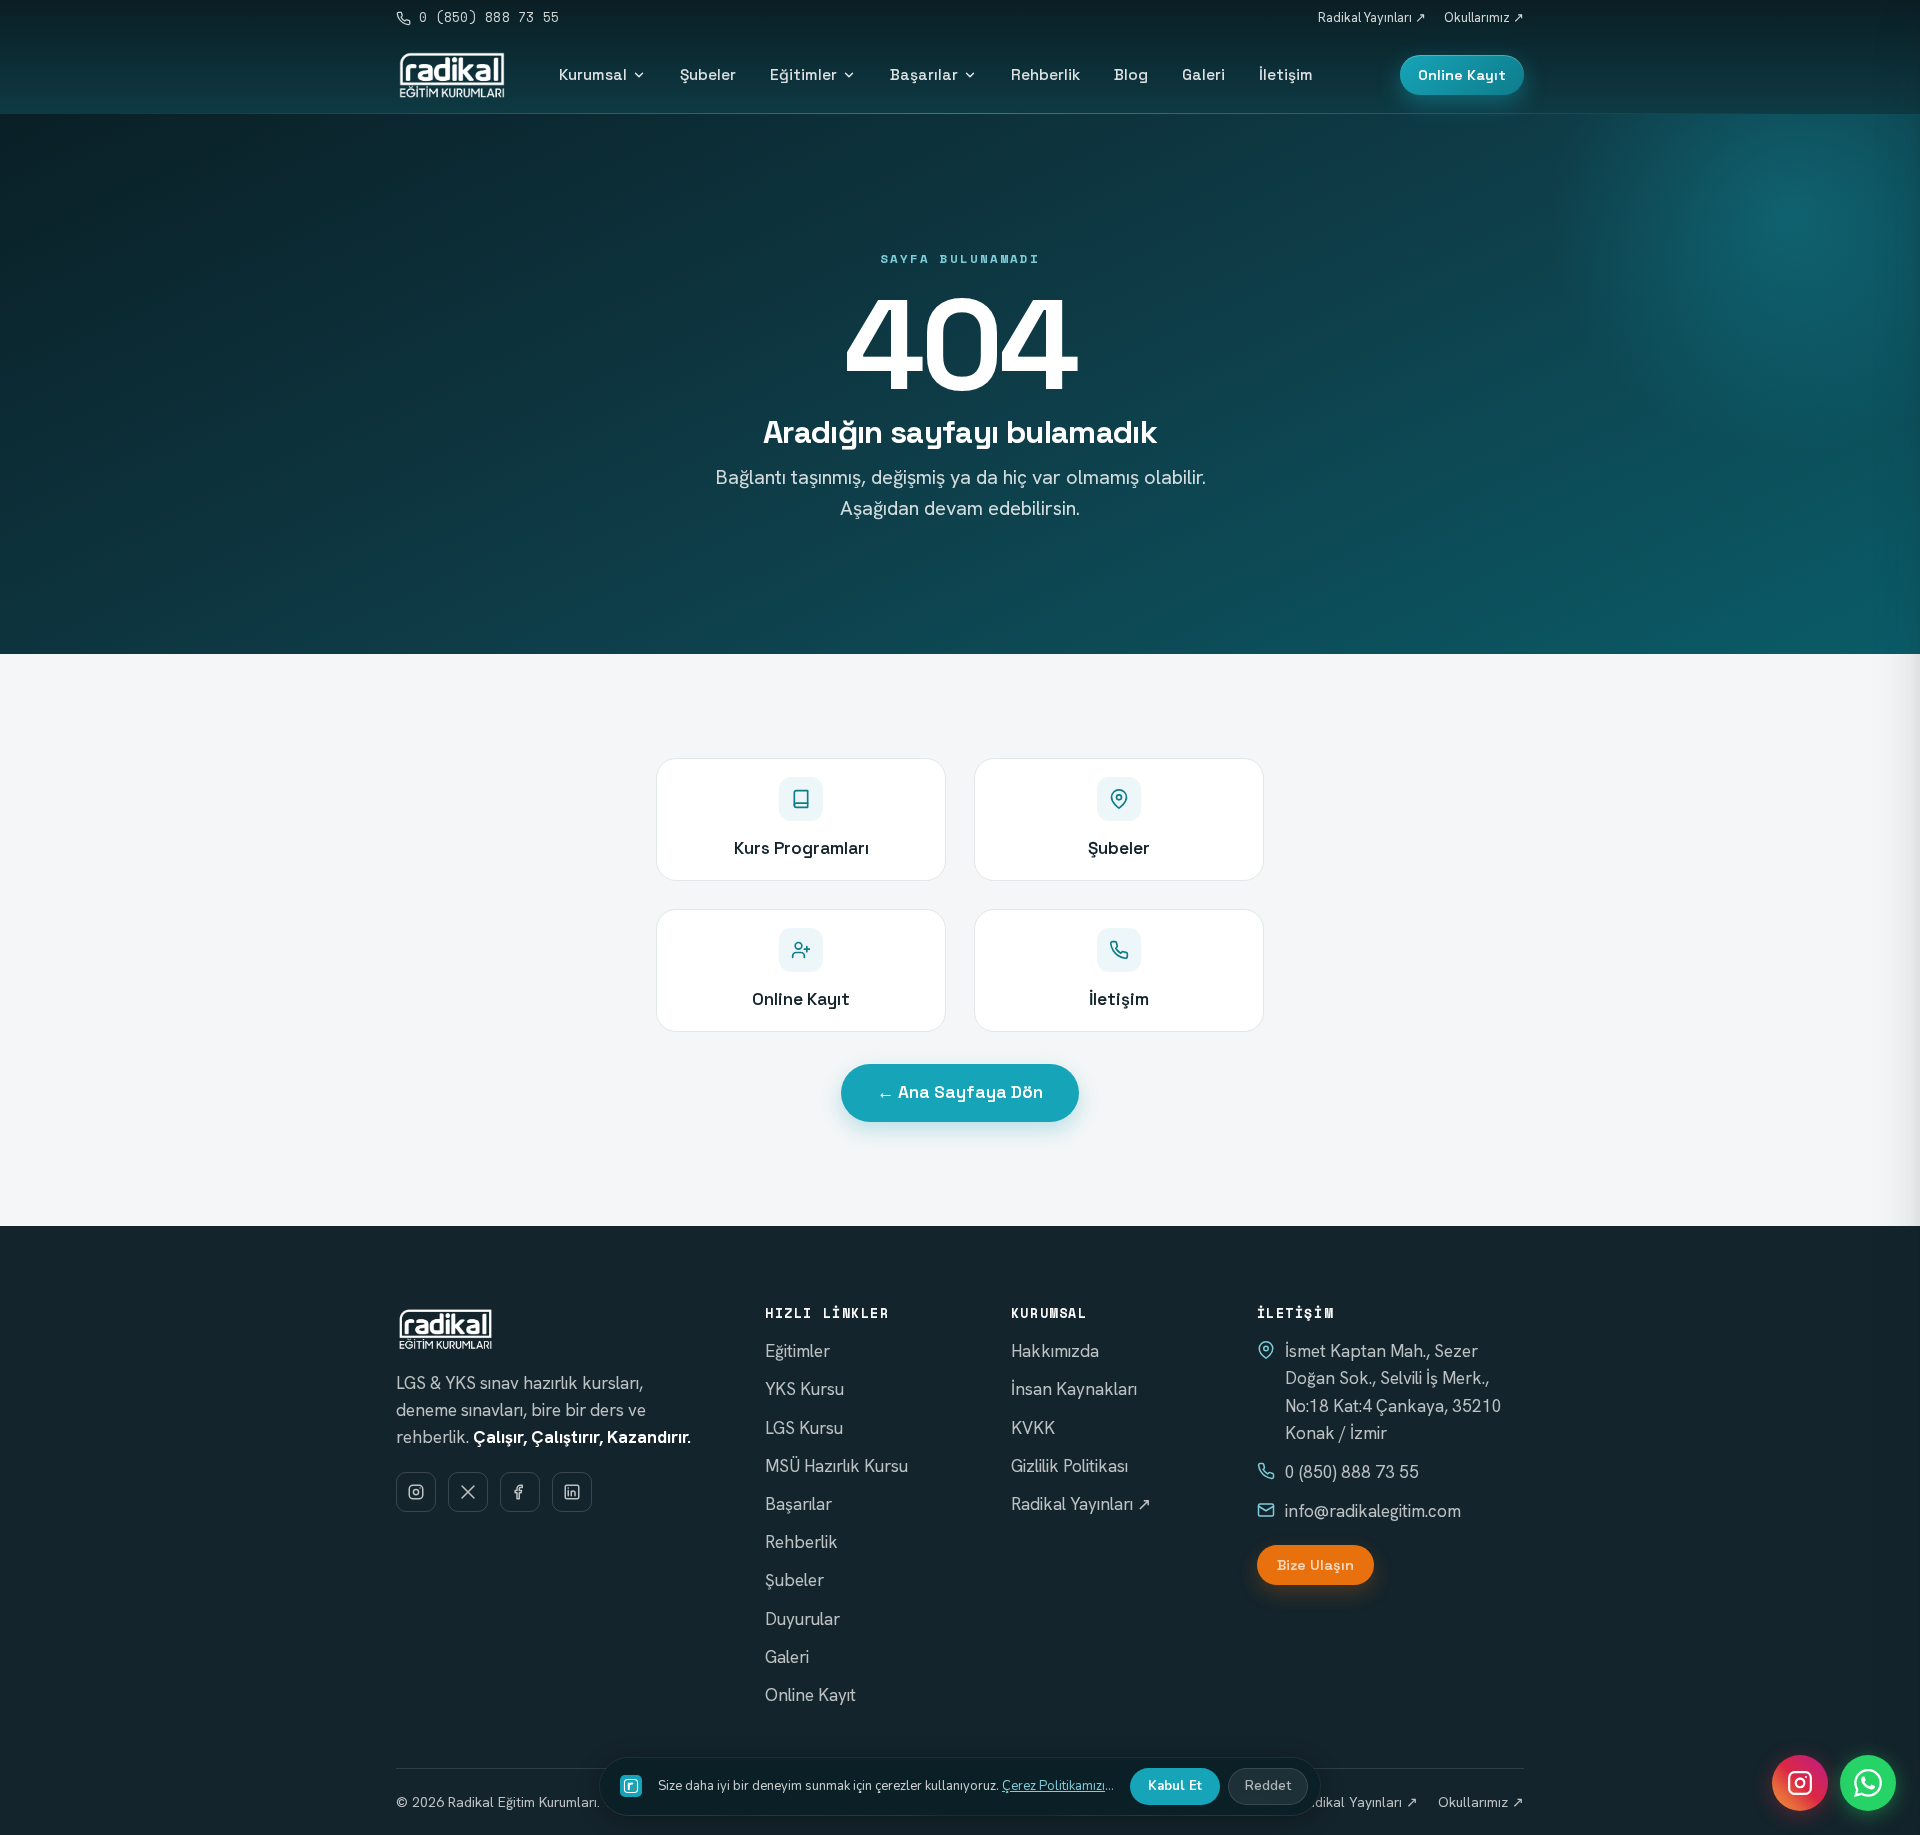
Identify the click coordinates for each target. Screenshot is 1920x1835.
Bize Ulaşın (1315, 1565)
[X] (468, 1492)
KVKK (1033, 1428)
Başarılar (924, 74)
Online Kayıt (1462, 75)
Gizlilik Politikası (1069, 1466)
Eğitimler (803, 74)
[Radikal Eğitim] (452, 75)
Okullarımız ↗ (1484, 17)
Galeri (1203, 74)
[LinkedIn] (572, 1492)
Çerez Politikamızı (1053, 1786)
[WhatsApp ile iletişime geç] (1868, 1783)
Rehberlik (1045, 74)
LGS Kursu (804, 1428)
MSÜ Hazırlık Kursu (836, 1466)
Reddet (1268, 1786)
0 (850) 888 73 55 (489, 17)
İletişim (1286, 74)
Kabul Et (1175, 1786)
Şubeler (708, 74)
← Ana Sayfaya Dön (960, 1092)
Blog (1131, 74)
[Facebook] (520, 1492)
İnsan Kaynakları (1074, 1389)
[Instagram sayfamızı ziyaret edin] (1800, 1783)
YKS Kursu (804, 1389)
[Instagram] (416, 1492)
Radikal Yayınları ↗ (1372, 17)
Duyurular (802, 1619)
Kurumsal (593, 74)
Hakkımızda (1055, 1351)
